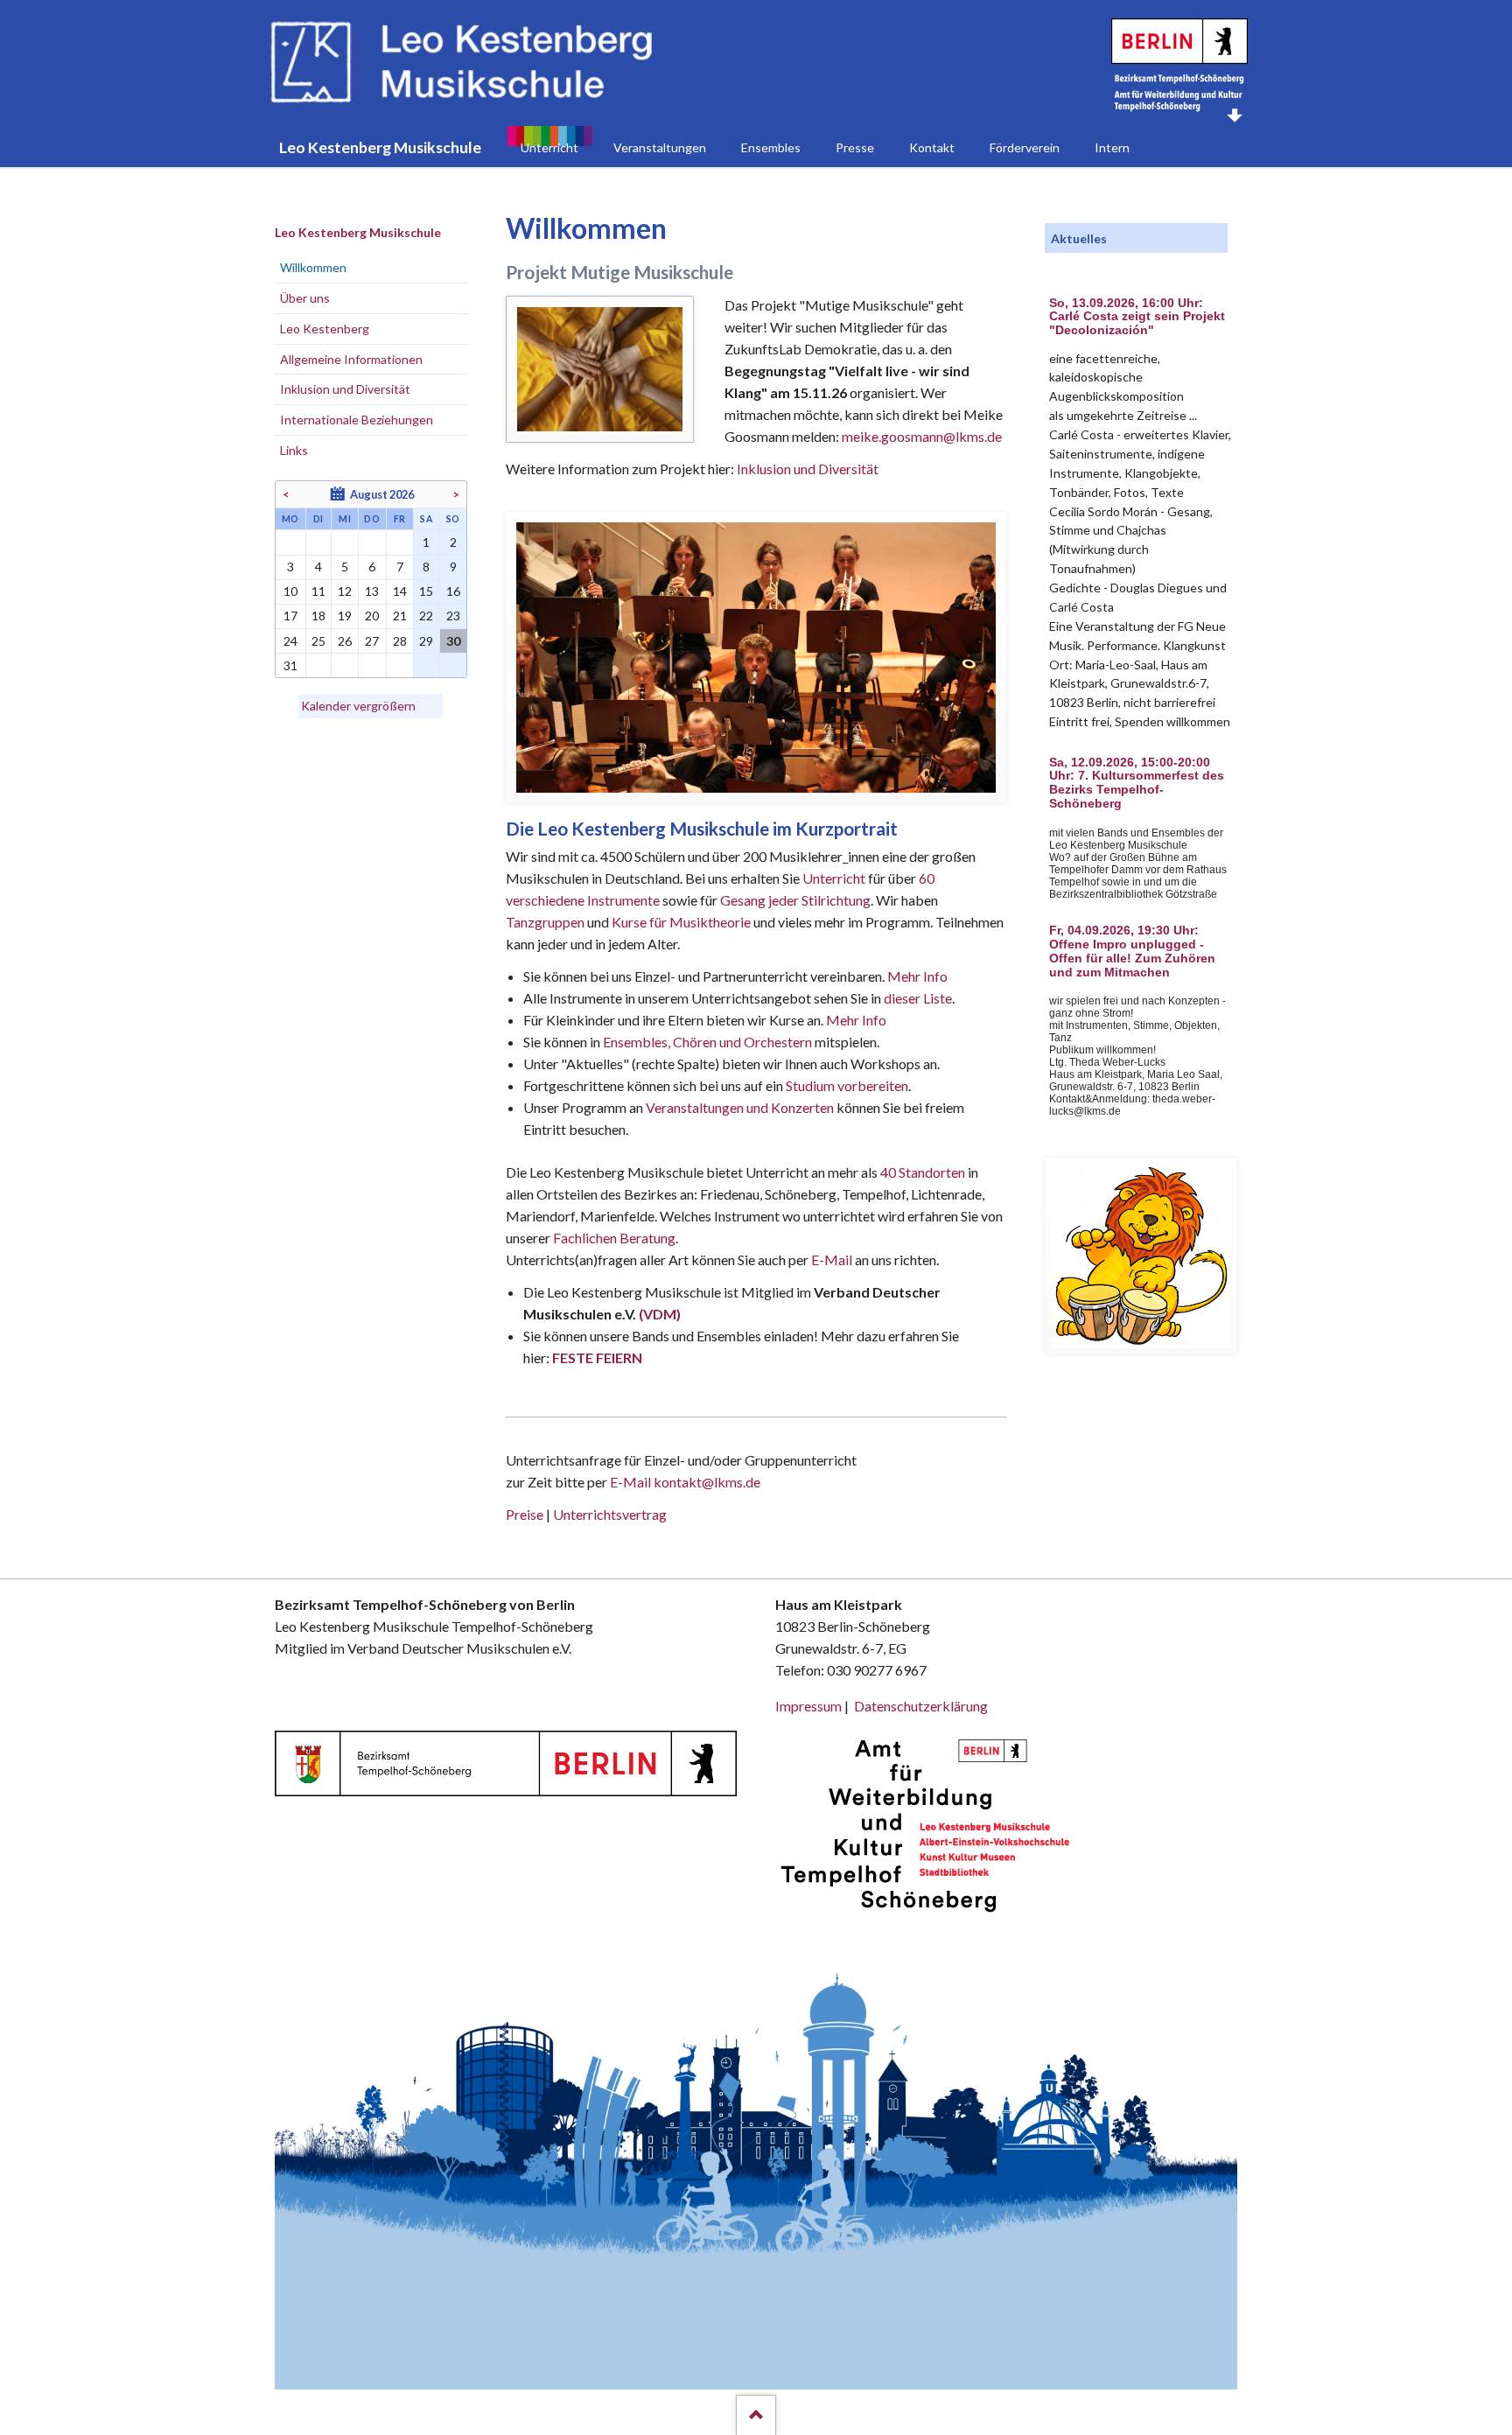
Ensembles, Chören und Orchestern (707, 1042)
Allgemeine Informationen (351, 359)
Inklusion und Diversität (808, 469)
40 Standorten (923, 1172)
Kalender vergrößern (358, 706)
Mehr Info (917, 976)
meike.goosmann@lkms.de (922, 436)
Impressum (808, 1706)
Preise (525, 1514)
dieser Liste (918, 998)
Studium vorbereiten (847, 1085)
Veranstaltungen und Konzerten (740, 1107)
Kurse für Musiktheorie (681, 922)
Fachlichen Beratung (613, 1238)
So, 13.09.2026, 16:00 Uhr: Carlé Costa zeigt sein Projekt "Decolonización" (1137, 317)
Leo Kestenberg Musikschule (358, 232)
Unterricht (834, 878)
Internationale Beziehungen (357, 420)
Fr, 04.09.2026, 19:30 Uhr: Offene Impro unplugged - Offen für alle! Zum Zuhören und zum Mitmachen (1132, 951)
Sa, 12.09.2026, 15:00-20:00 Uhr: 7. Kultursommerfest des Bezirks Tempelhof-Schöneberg (1137, 783)
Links (294, 450)
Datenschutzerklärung (921, 1706)
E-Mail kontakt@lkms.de (684, 1482)
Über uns (305, 298)
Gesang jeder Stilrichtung (795, 900)
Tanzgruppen (546, 922)
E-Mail (832, 1259)
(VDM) (660, 1314)
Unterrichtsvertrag (610, 1514)
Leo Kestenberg (325, 329)
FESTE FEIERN (597, 1357)
